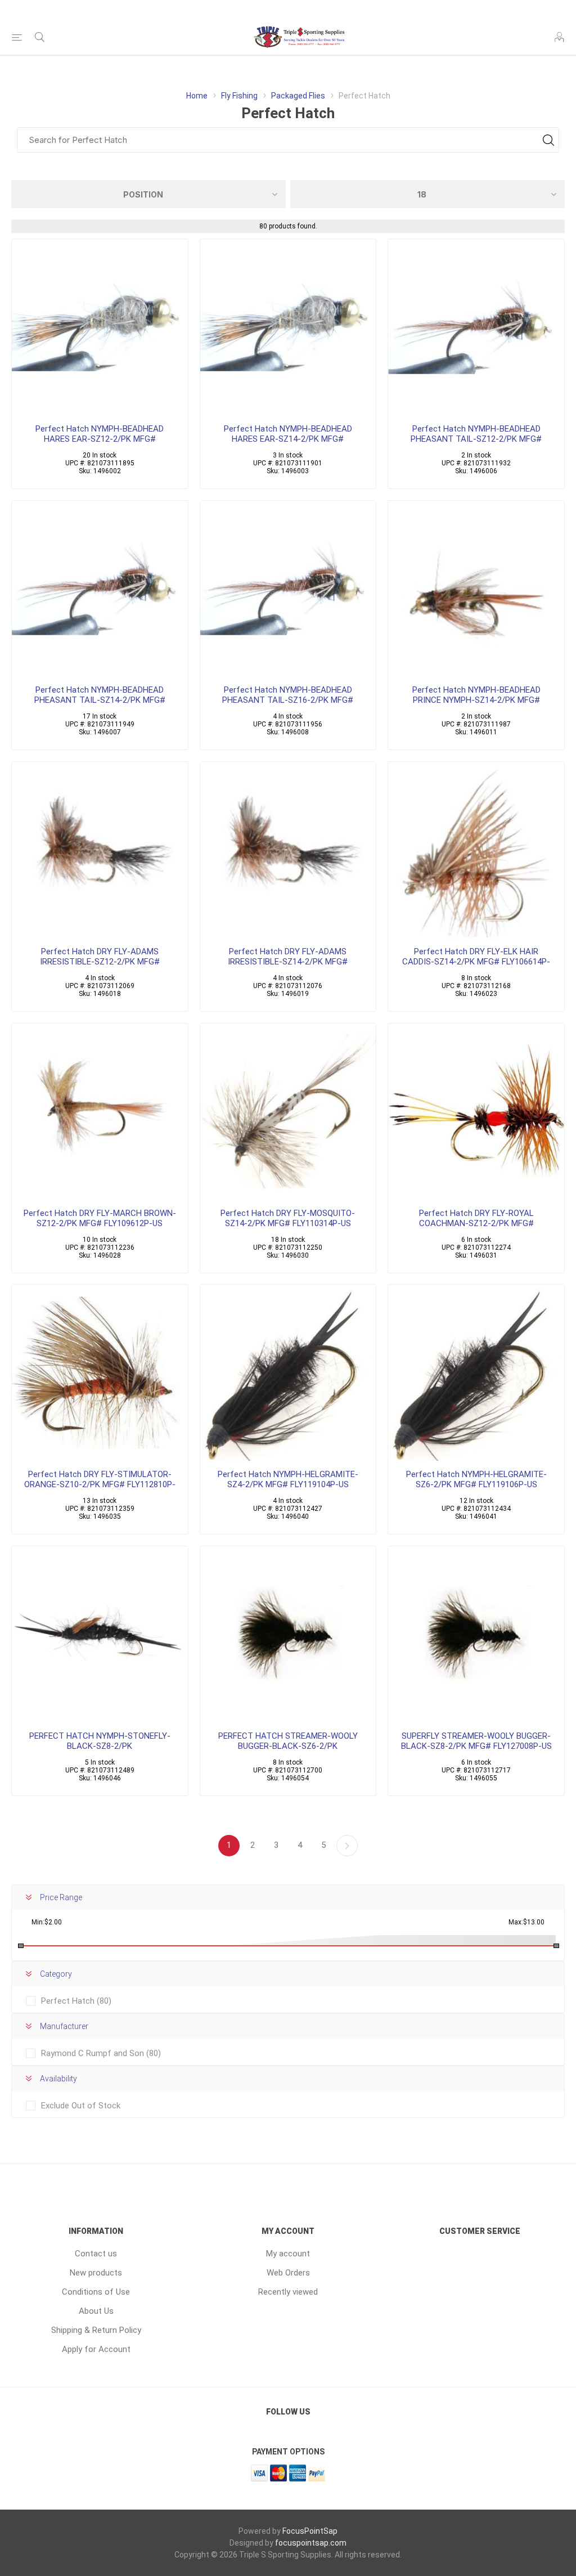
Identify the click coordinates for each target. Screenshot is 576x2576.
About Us (96, 2311)
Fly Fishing (239, 96)
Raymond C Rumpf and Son (101, 2053)
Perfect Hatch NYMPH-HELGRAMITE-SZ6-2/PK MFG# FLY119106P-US (476, 1479)
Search (548, 140)
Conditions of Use (96, 2292)
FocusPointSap (310, 2531)
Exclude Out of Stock (81, 2106)
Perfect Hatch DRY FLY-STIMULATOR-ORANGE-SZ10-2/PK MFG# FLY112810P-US (100, 1484)
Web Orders (288, 2273)
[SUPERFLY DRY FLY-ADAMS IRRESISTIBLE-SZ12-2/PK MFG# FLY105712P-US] (100, 850)
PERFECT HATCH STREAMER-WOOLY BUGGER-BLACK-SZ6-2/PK (288, 1741)
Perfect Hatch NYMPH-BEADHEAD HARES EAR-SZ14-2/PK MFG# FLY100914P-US (288, 439)
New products (96, 2273)
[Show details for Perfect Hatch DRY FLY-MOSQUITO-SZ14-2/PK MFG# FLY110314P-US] (288, 1112)
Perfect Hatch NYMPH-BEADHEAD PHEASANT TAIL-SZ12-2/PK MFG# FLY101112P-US (476, 439)
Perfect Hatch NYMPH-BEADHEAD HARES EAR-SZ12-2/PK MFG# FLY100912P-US (100, 439)
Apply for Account (96, 2349)
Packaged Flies (298, 96)
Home (197, 96)
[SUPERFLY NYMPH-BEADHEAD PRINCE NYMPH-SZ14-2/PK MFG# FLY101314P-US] (476, 589)
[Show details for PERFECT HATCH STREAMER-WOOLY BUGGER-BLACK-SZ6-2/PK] (288, 1634)
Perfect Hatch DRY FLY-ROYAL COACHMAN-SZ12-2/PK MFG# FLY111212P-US (476, 1223)
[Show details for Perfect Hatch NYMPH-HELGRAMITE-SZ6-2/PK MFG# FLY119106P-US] (476, 1373)
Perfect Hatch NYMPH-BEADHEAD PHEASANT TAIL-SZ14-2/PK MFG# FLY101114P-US (100, 700)
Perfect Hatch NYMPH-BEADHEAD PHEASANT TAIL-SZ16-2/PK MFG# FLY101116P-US (288, 700)
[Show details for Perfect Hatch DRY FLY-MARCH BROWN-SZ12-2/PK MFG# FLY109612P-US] (100, 1112)
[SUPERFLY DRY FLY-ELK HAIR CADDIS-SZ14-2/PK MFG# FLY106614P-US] (476, 850)
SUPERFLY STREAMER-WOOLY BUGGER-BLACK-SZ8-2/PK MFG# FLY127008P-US (476, 1741)
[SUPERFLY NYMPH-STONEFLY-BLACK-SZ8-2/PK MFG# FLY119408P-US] (100, 1634)
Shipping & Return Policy (96, 2330)
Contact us (96, 2254)
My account (288, 2254)
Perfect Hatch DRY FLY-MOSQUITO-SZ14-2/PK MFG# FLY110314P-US (288, 1218)
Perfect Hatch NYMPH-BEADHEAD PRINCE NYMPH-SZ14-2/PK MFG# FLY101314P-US (476, 700)
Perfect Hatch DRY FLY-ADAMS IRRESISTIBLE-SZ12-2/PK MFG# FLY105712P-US (100, 962)
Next (347, 1846)
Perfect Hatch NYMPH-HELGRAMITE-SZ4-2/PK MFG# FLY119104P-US (288, 1479)
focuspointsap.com (311, 2543)
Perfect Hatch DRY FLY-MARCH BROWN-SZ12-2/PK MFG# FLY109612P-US (100, 1218)
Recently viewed (288, 2292)
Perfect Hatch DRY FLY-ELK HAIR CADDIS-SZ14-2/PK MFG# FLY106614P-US (476, 962)
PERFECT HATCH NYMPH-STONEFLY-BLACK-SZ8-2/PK (100, 1741)
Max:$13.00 (526, 1922)
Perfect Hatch (76, 2001)
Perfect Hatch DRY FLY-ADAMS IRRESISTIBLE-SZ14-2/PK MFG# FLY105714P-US (288, 962)
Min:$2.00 (47, 1922)
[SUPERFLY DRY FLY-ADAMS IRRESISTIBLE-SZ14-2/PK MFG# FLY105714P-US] (288, 850)
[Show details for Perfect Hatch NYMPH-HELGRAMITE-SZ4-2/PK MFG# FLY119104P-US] (288, 1373)
